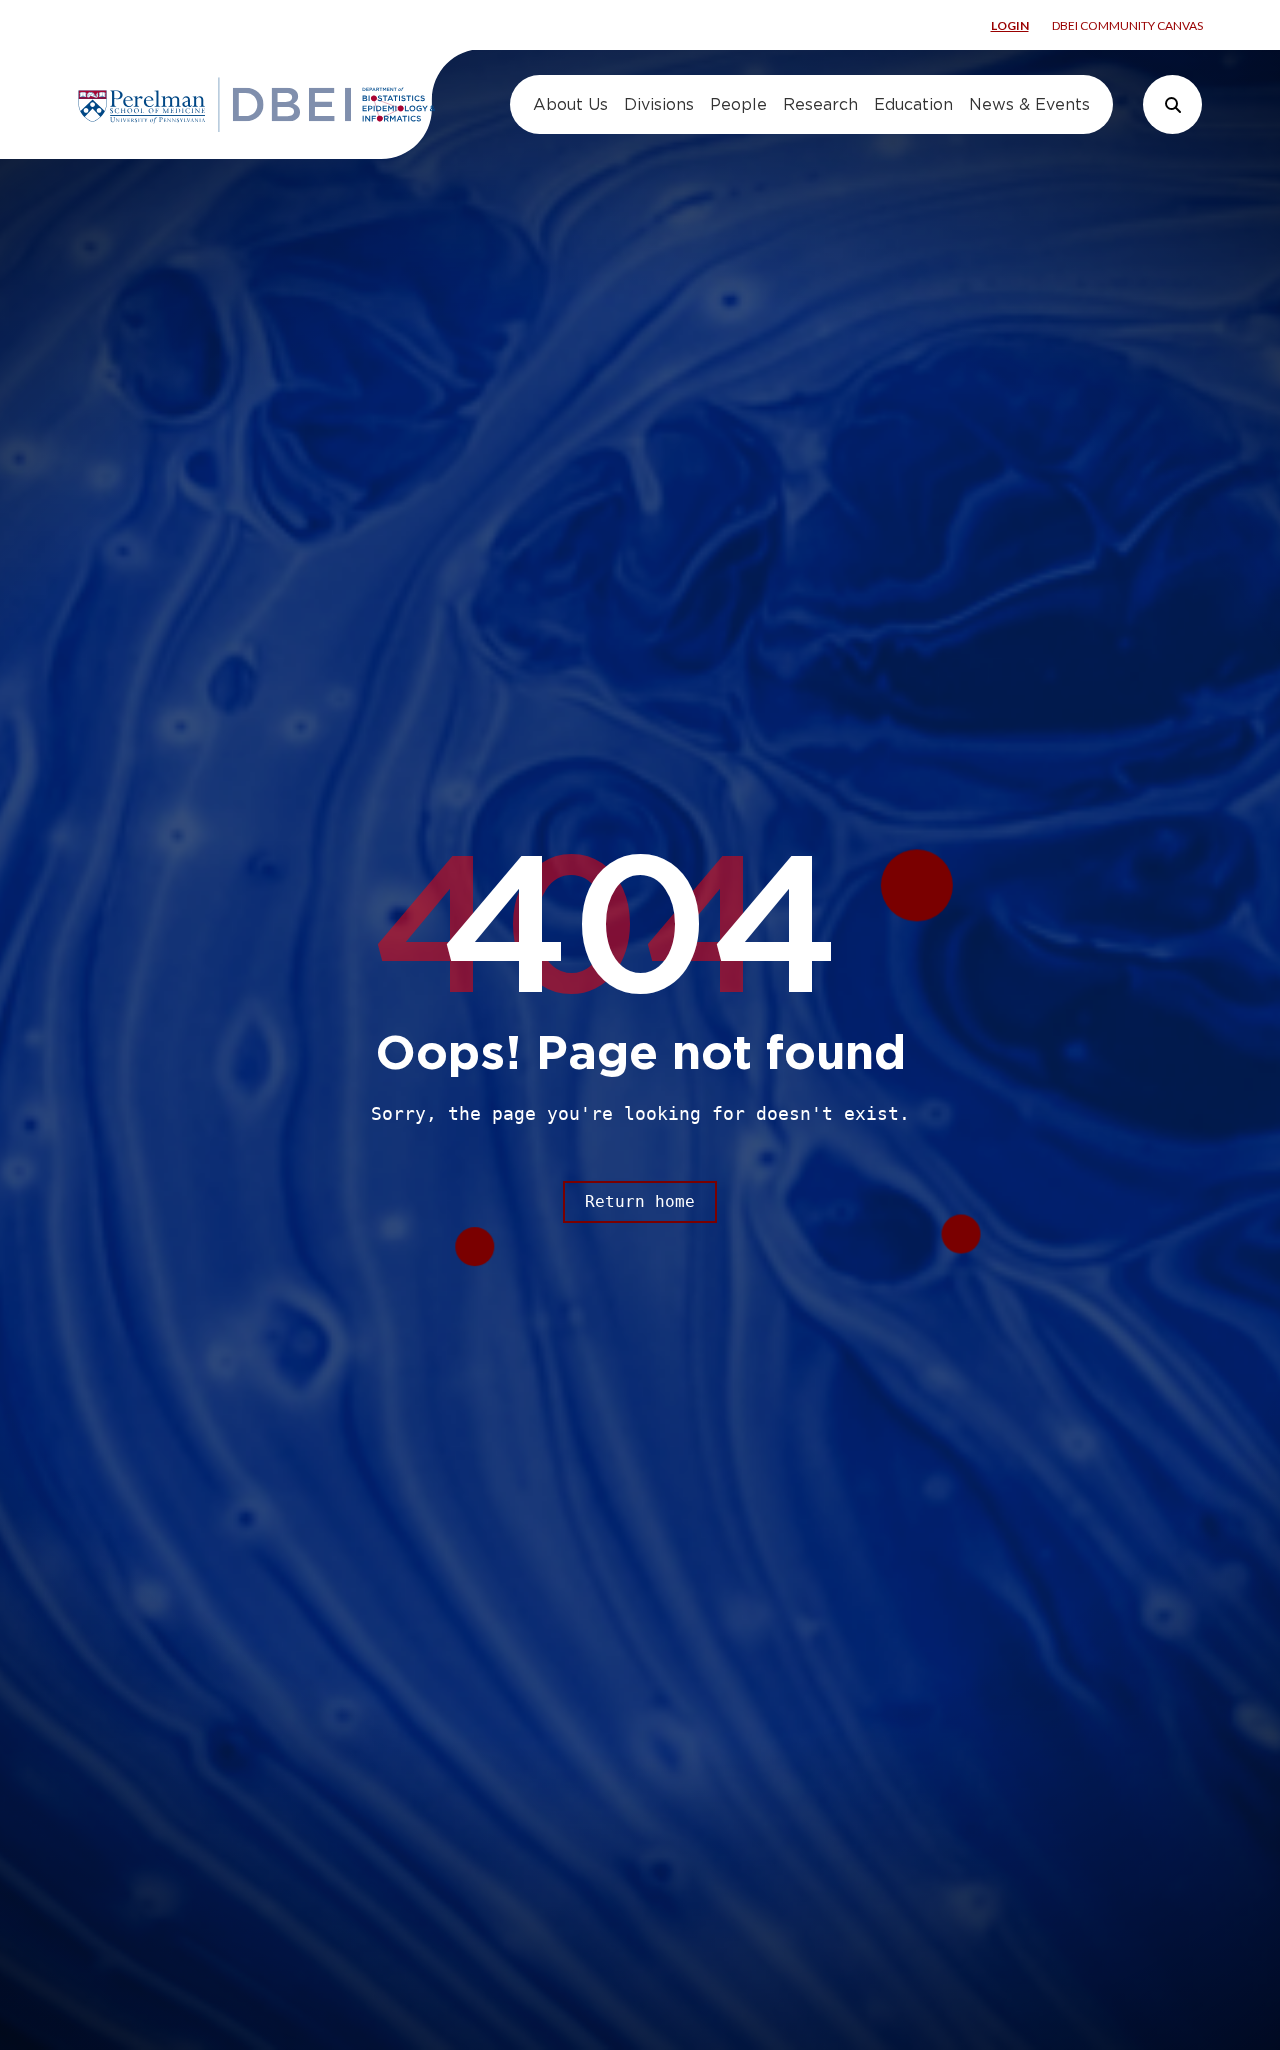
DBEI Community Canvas (1127, 25)
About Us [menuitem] (570, 104)
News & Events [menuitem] (1029, 104)
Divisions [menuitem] (659, 104)
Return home (640, 1201)
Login (1010, 25)
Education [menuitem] (913, 104)
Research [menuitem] (820, 104)
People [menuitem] (738, 104)
